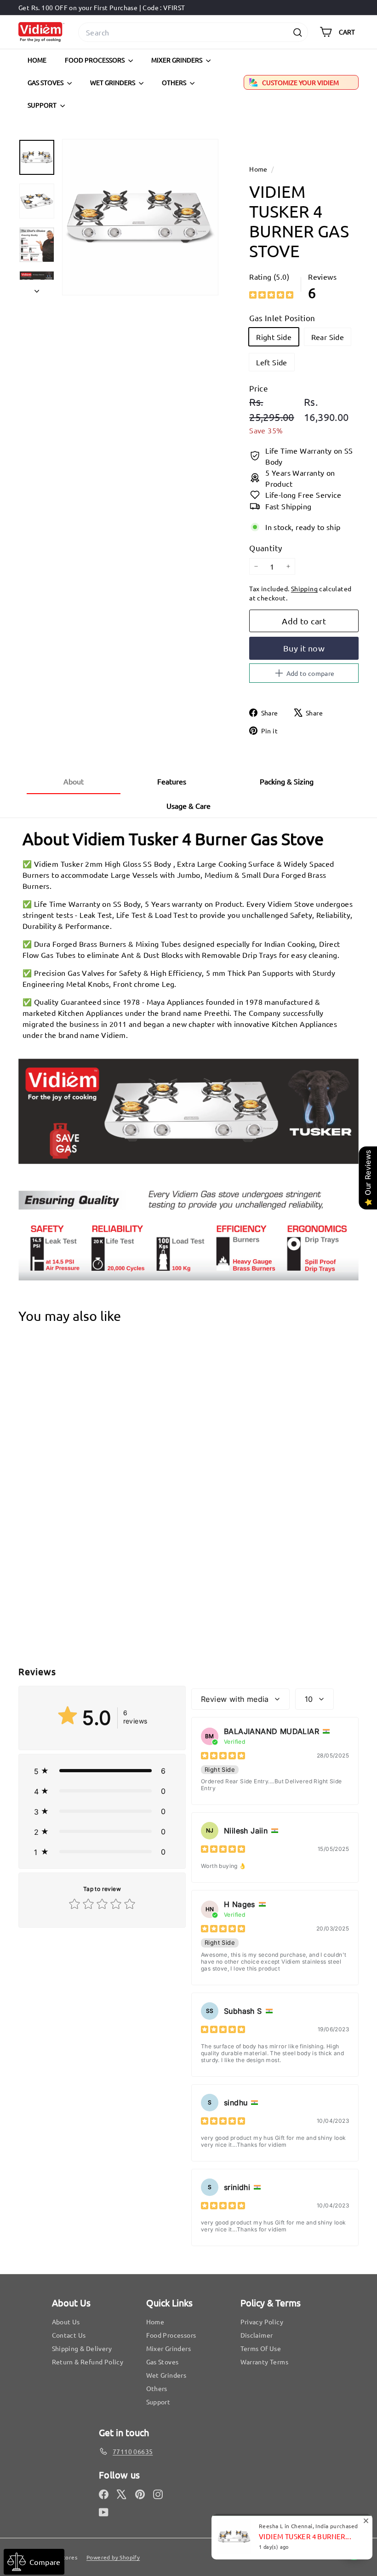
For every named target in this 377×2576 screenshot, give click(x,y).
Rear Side (328, 337)
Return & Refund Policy (88, 2362)
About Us (66, 2322)
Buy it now (304, 648)
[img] (271, 295)
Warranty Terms (265, 2362)
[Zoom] (140, 217)
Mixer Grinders (177, 60)
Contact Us (69, 2335)
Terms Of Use (261, 2348)
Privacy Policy (262, 2322)
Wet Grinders (113, 82)
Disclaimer (257, 2335)
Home (37, 60)
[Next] (37, 288)
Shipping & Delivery (82, 2348)
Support (43, 105)
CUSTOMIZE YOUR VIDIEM (300, 82)
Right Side (274, 337)
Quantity (266, 548)
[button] (102, 1771)
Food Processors (95, 60)
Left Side (272, 362)
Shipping (304, 588)
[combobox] (193, 32)
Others (175, 82)
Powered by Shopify (113, 2557)
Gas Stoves (46, 82)
